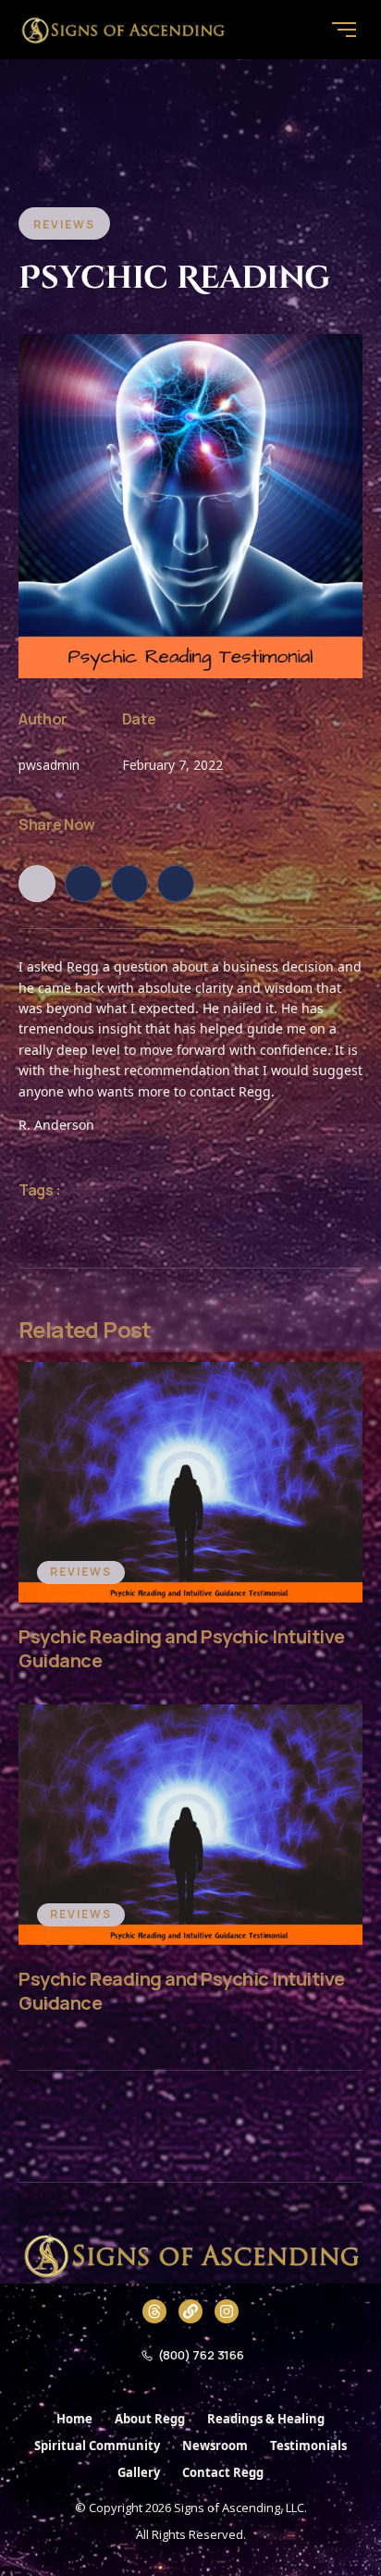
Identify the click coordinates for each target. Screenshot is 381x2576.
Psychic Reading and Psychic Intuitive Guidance (182, 1648)
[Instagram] (227, 2311)
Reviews (81, 1572)
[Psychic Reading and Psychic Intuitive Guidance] (190, 1482)
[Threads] (154, 2311)
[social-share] (37, 884)
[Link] (190, 2311)
